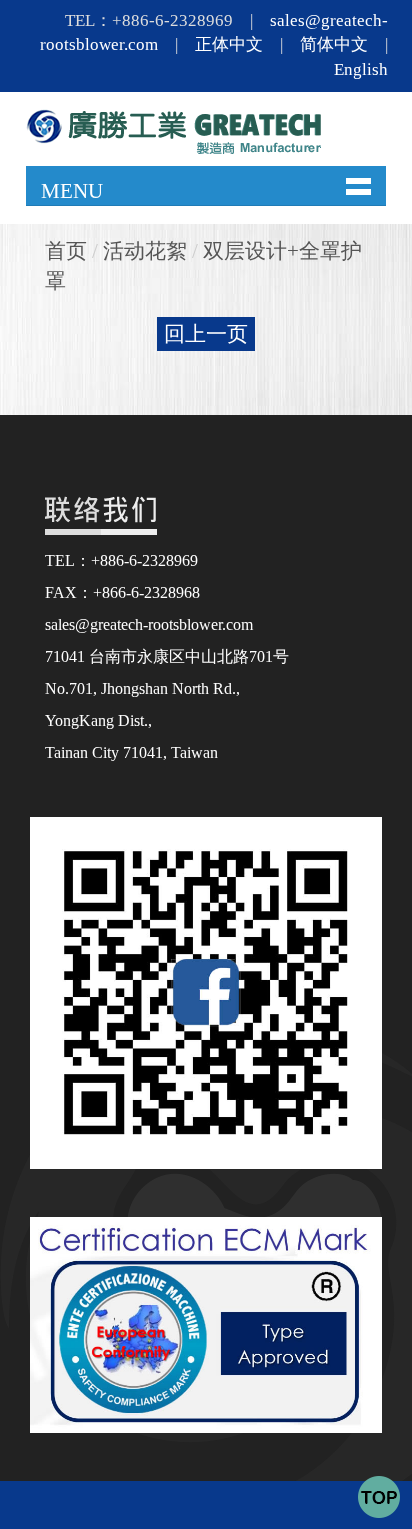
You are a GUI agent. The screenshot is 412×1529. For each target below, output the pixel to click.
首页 (66, 251)
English (361, 69)
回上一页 (206, 334)
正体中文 (229, 44)
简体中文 (334, 44)
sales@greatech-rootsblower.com (149, 624)
